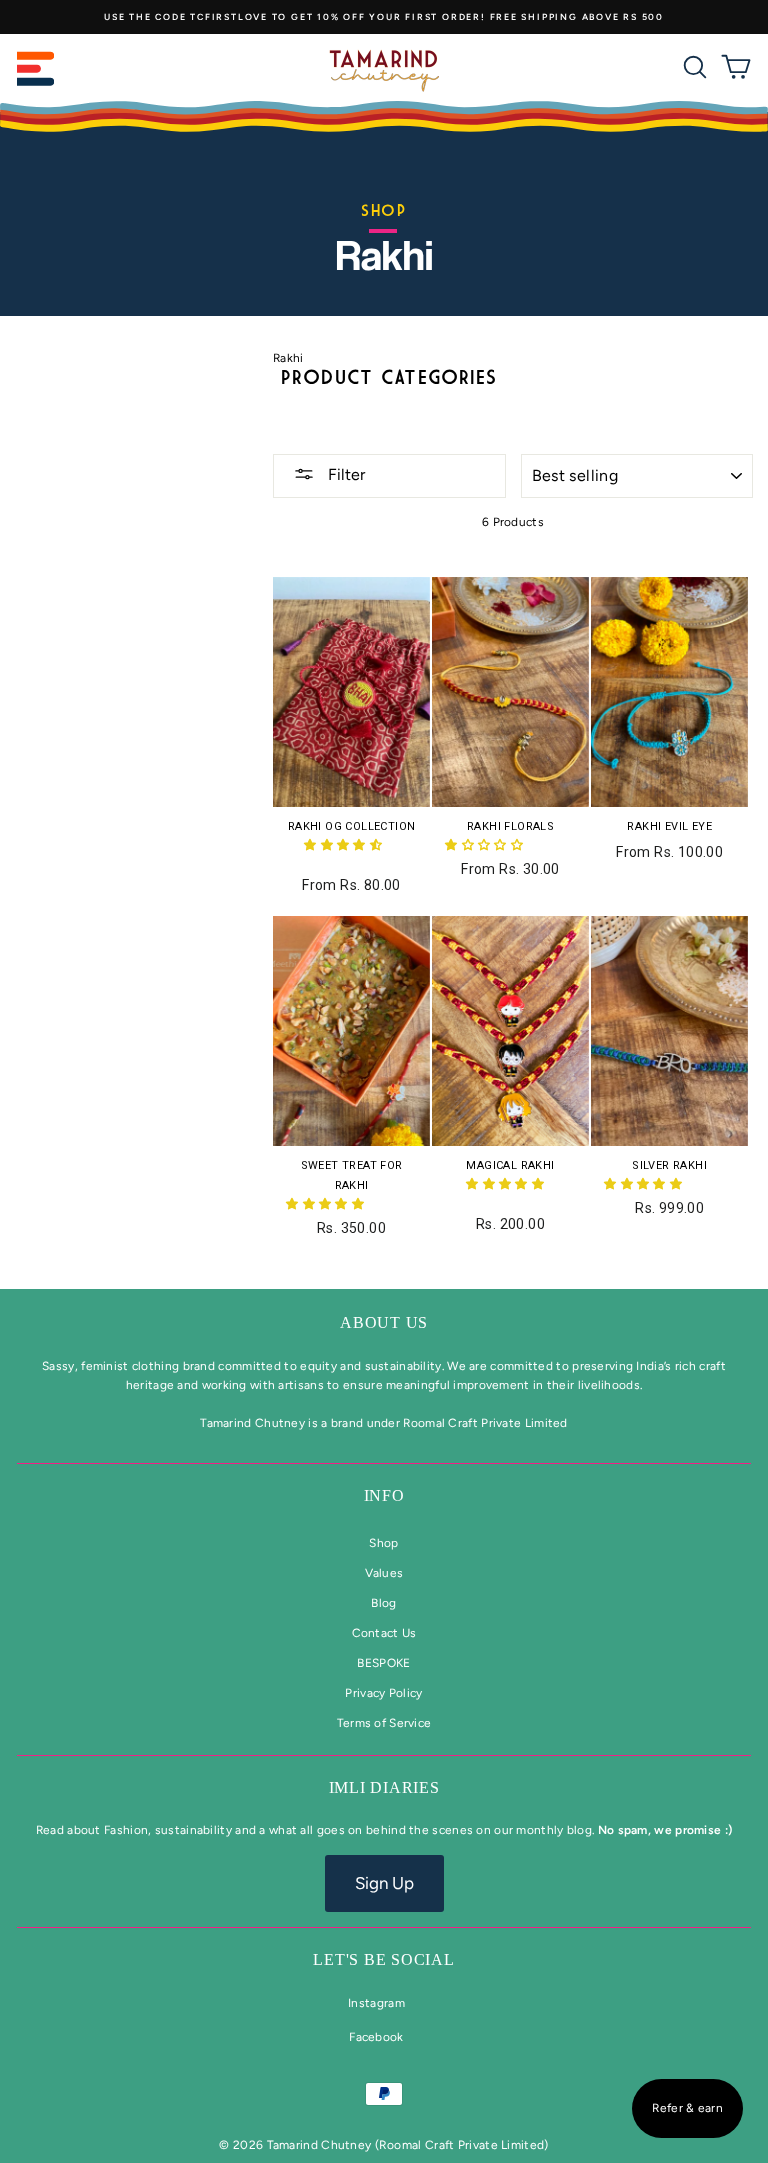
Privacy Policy (383, 1693)
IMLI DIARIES (384, 1787)
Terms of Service (384, 1723)
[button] (344, 845)
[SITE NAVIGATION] (36, 70)
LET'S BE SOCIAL (383, 1959)
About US (384, 1322)
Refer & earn (687, 2108)
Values (384, 1573)
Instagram (376, 2003)
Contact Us (384, 1633)
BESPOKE (383, 1663)
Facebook (376, 2037)
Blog (383, 1603)
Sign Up (384, 1883)
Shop (383, 1543)
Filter (344, 474)
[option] (384, 17)
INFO (384, 1495)
